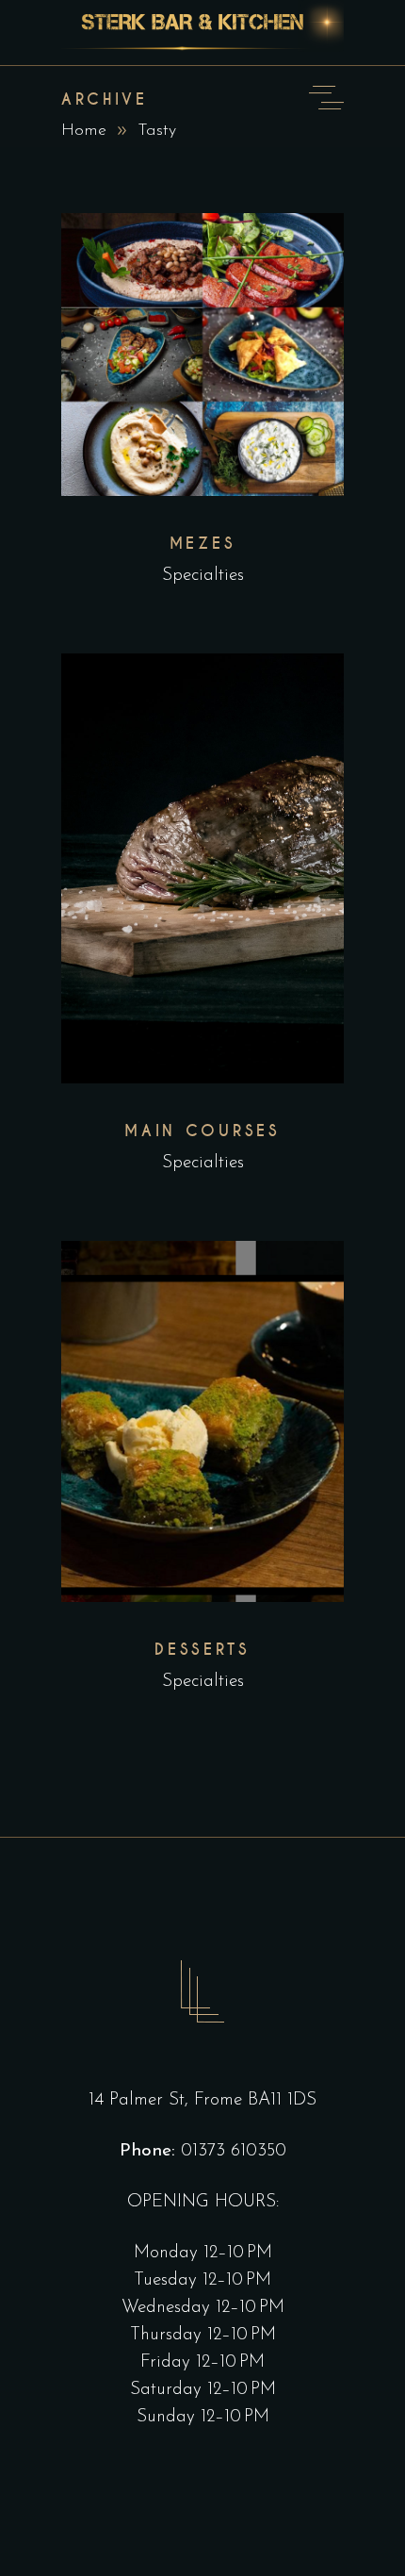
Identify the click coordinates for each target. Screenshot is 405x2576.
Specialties (203, 576)
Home (84, 131)
